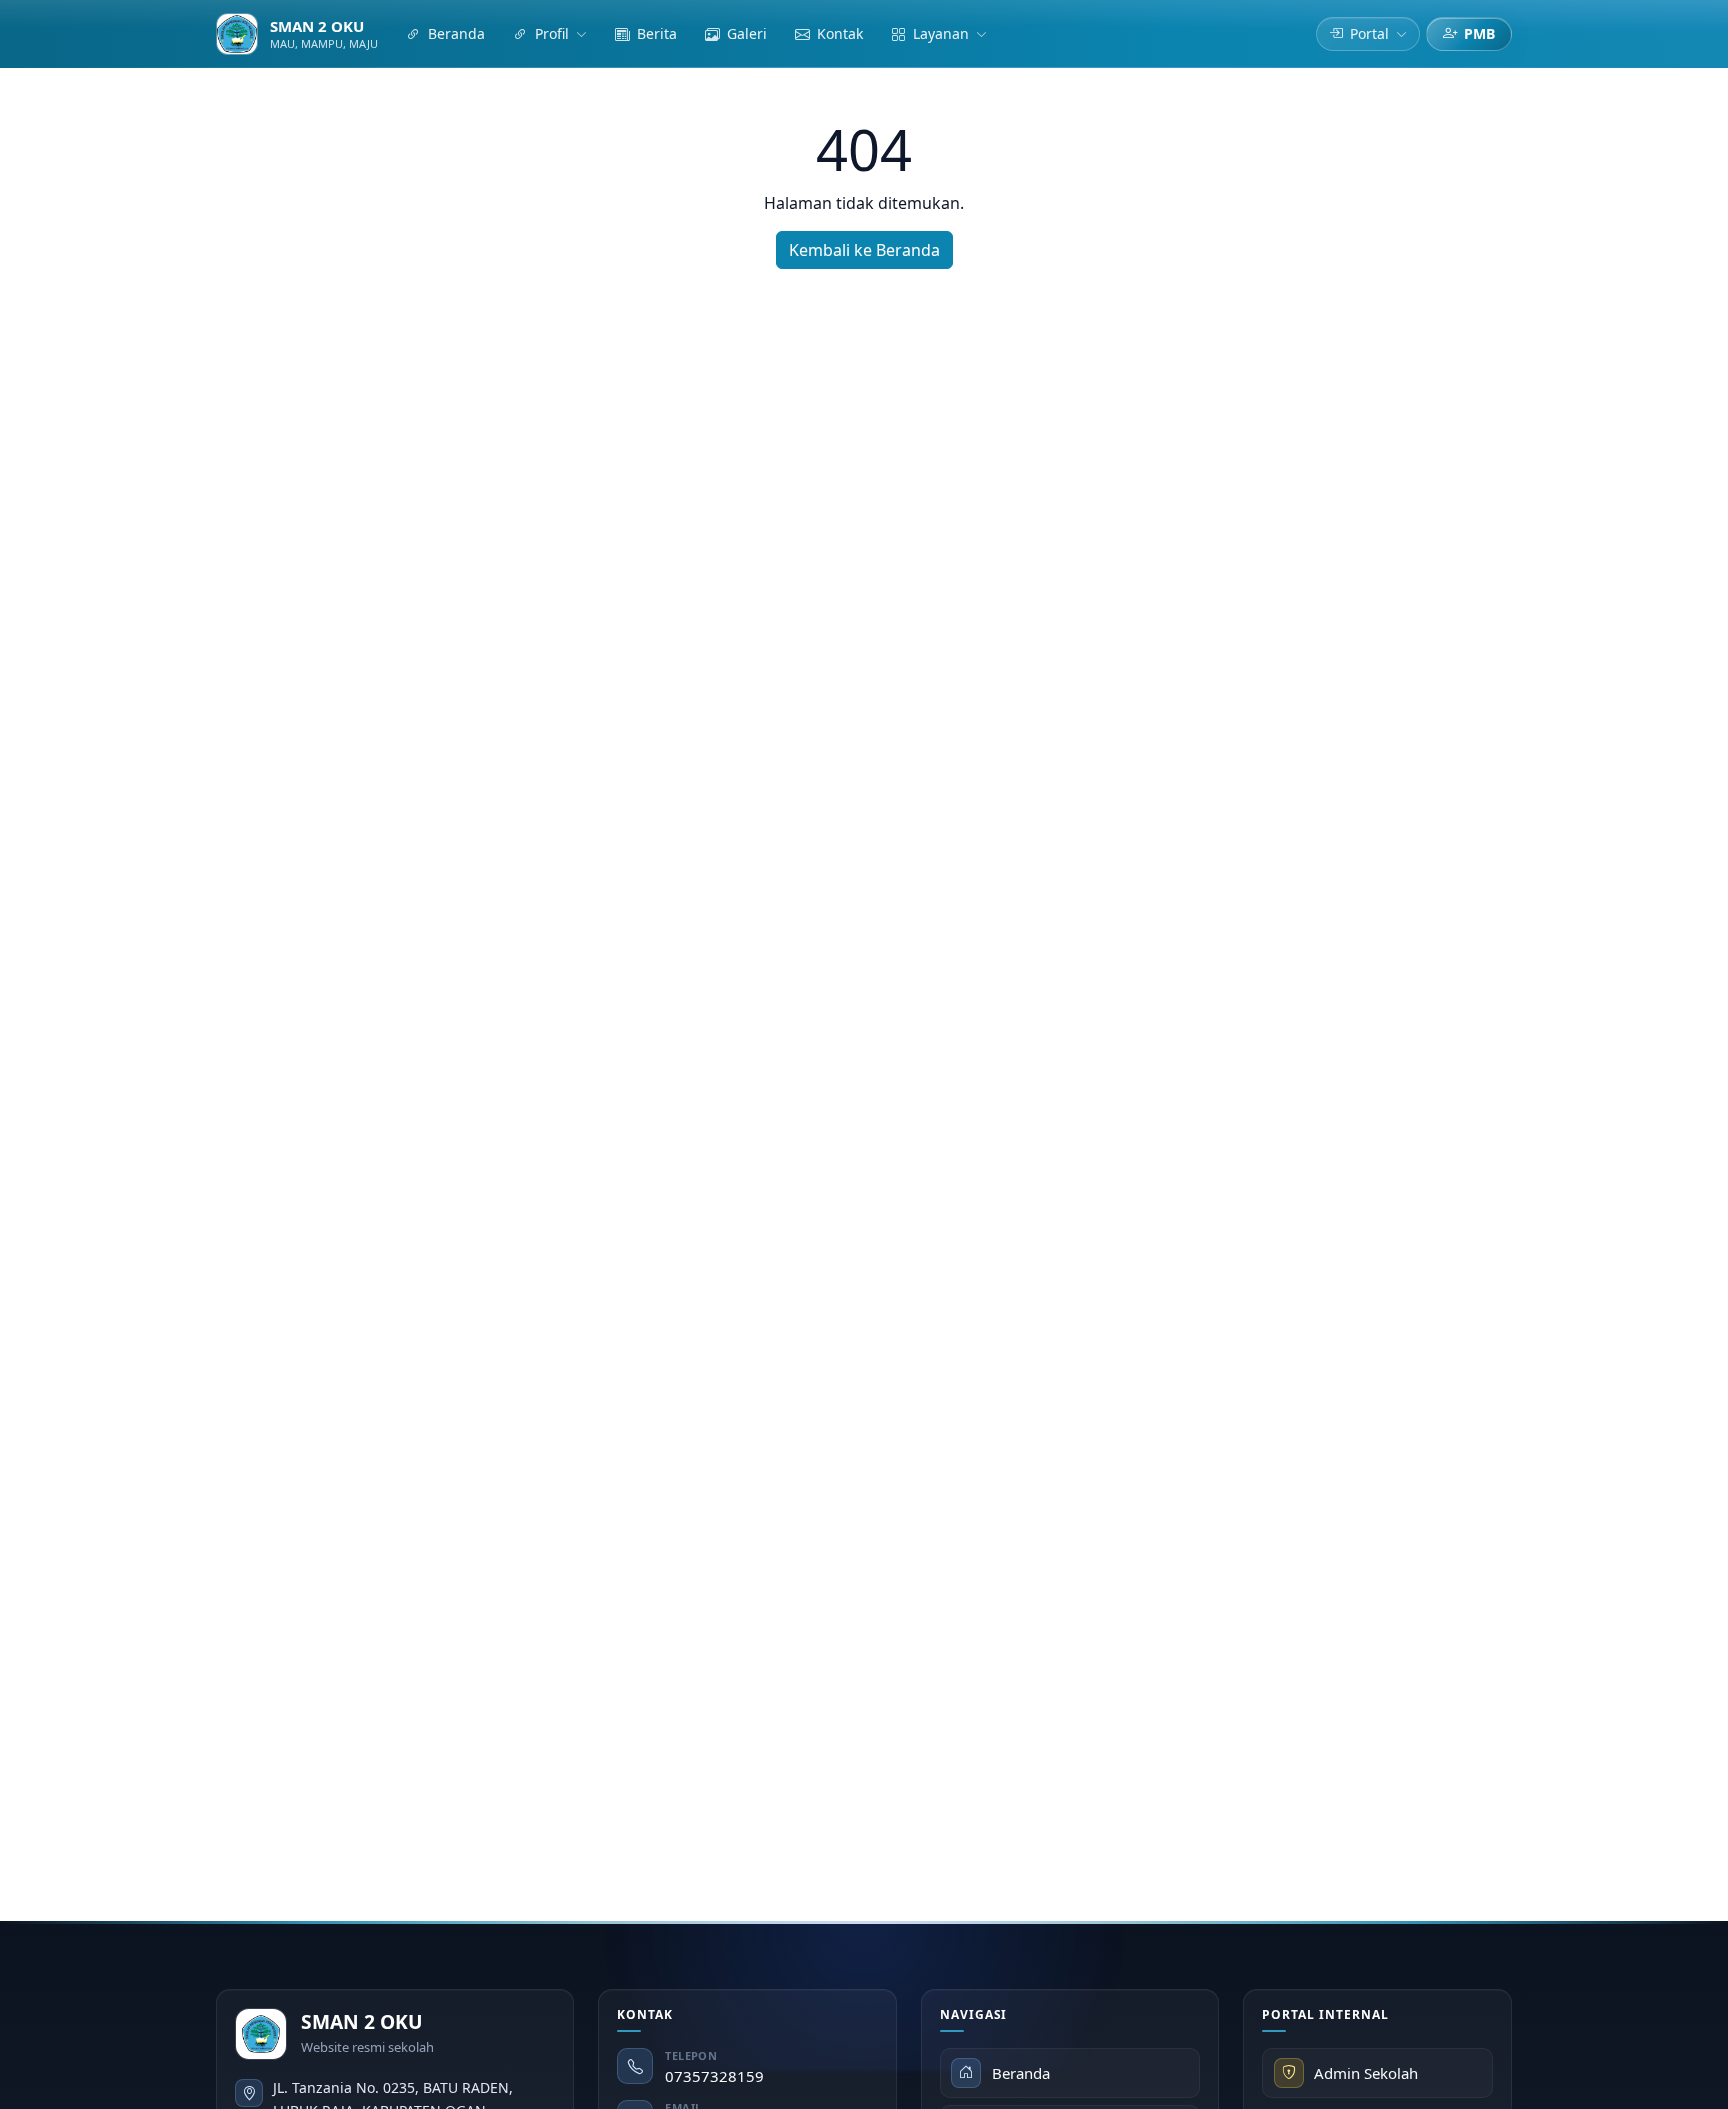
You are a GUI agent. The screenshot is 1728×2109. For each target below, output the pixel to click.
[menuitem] (445, 34)
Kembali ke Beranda (864, 250)
